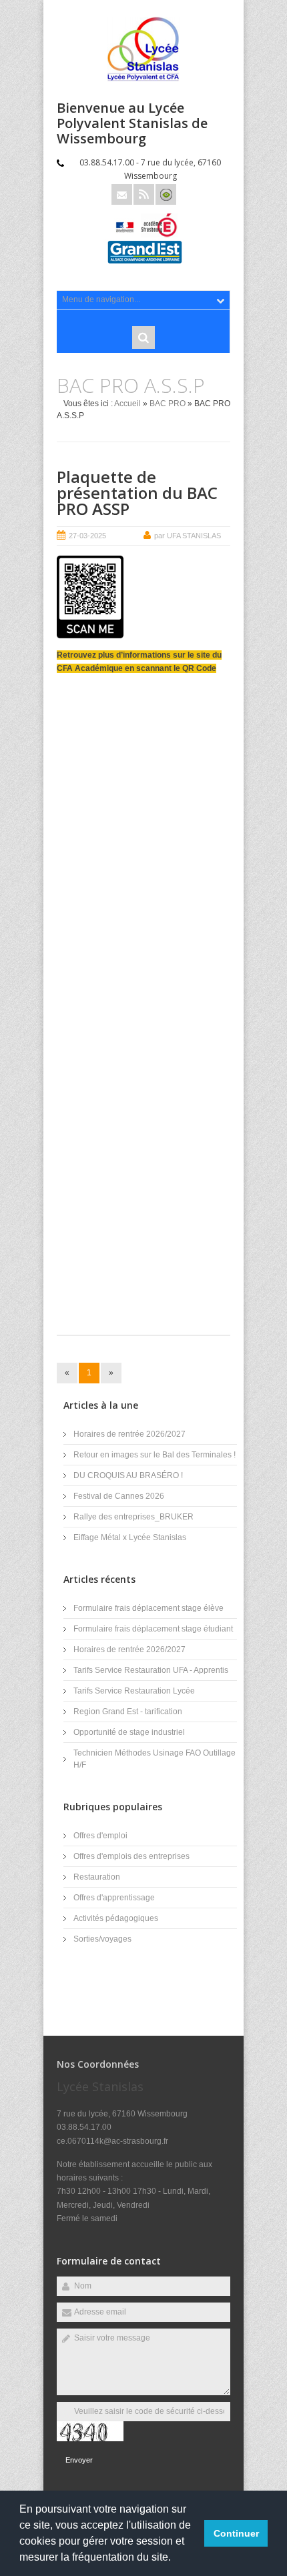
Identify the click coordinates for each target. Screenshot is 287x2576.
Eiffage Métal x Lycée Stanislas (130, 1537)
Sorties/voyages (102, 1939)
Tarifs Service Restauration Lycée (134, 1691)
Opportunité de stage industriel (129, 1732)
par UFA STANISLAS (188, 536)
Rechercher (143, 338)
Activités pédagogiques (116, 1918)
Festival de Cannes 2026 (119, 1496)
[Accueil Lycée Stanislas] (143, 79)
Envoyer (79, 2460)
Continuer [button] (236, 2533)
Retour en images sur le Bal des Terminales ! (155, 1455)
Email (122, 194)
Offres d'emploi (100, 1836)
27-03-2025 (87, 536)
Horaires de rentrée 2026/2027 (129, 1434)
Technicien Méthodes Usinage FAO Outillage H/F (155, 1759)
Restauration (97, 1877)
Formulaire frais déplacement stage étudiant (153, 1629)
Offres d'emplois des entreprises (131, 1856)
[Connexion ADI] (166, 194)
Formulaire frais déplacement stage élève (149, 1608)
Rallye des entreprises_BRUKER (133, 1517)
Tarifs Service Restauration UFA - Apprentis (151, 1670)
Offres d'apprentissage (114, 1898)
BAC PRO (168, 404)
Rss (144, 194)
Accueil (127, 404)
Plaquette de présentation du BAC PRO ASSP (137, 493)
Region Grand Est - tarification (128, 1712)
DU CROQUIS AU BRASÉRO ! (128, 1475)
